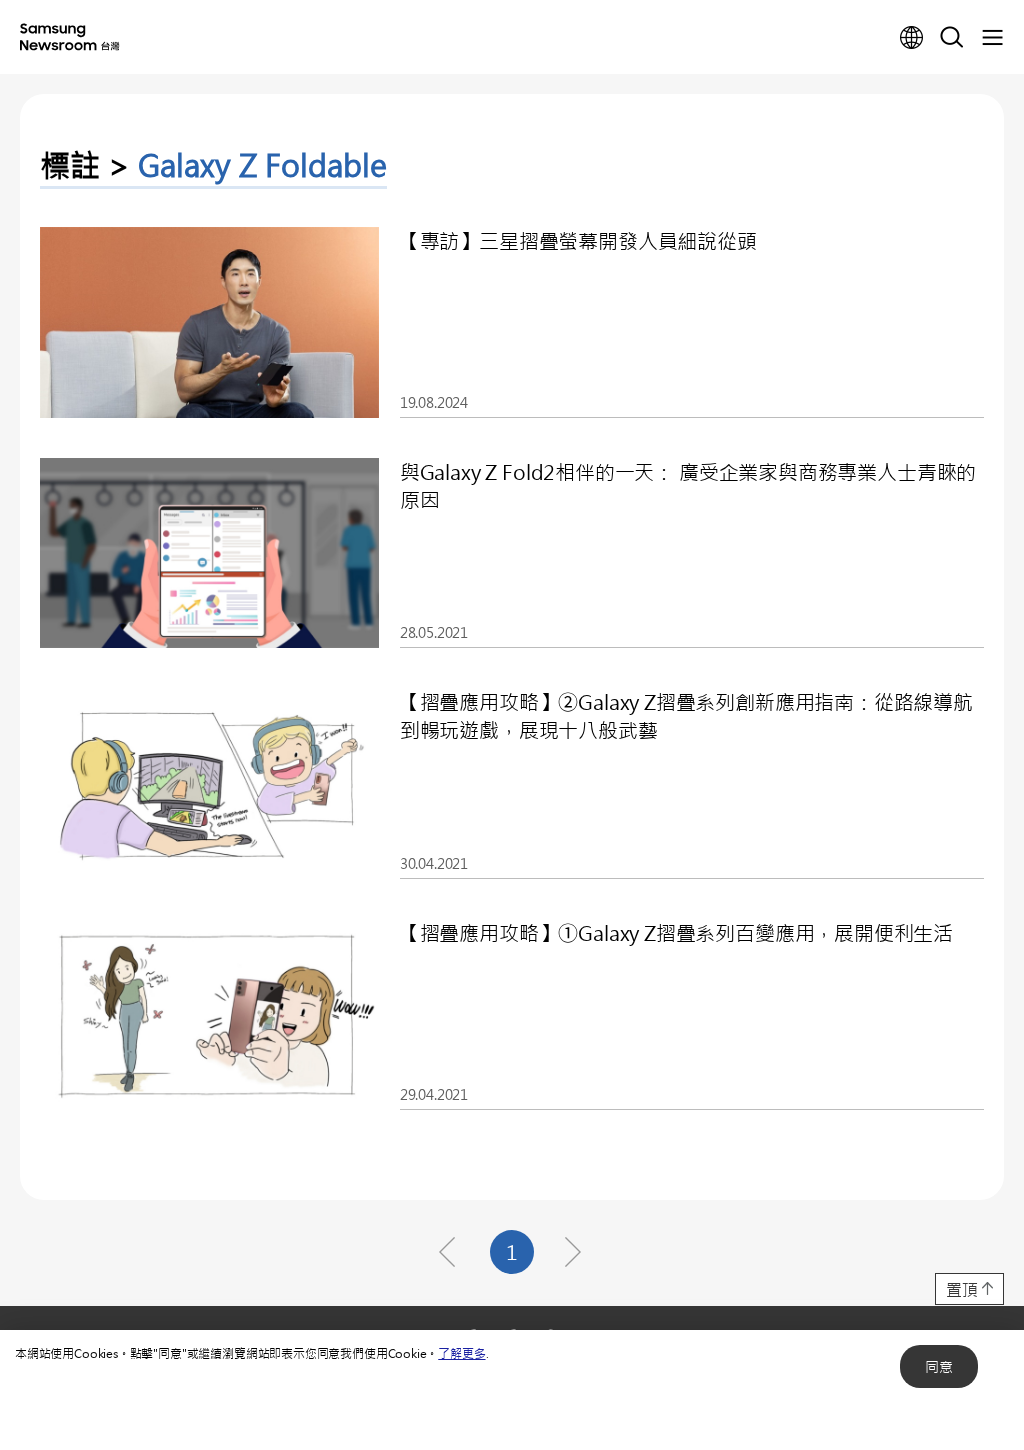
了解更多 (461, 1353)
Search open (952, 38)
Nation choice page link (912, 38)
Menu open (992, 38)
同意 (939, 1366)
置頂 (962, 1289)
